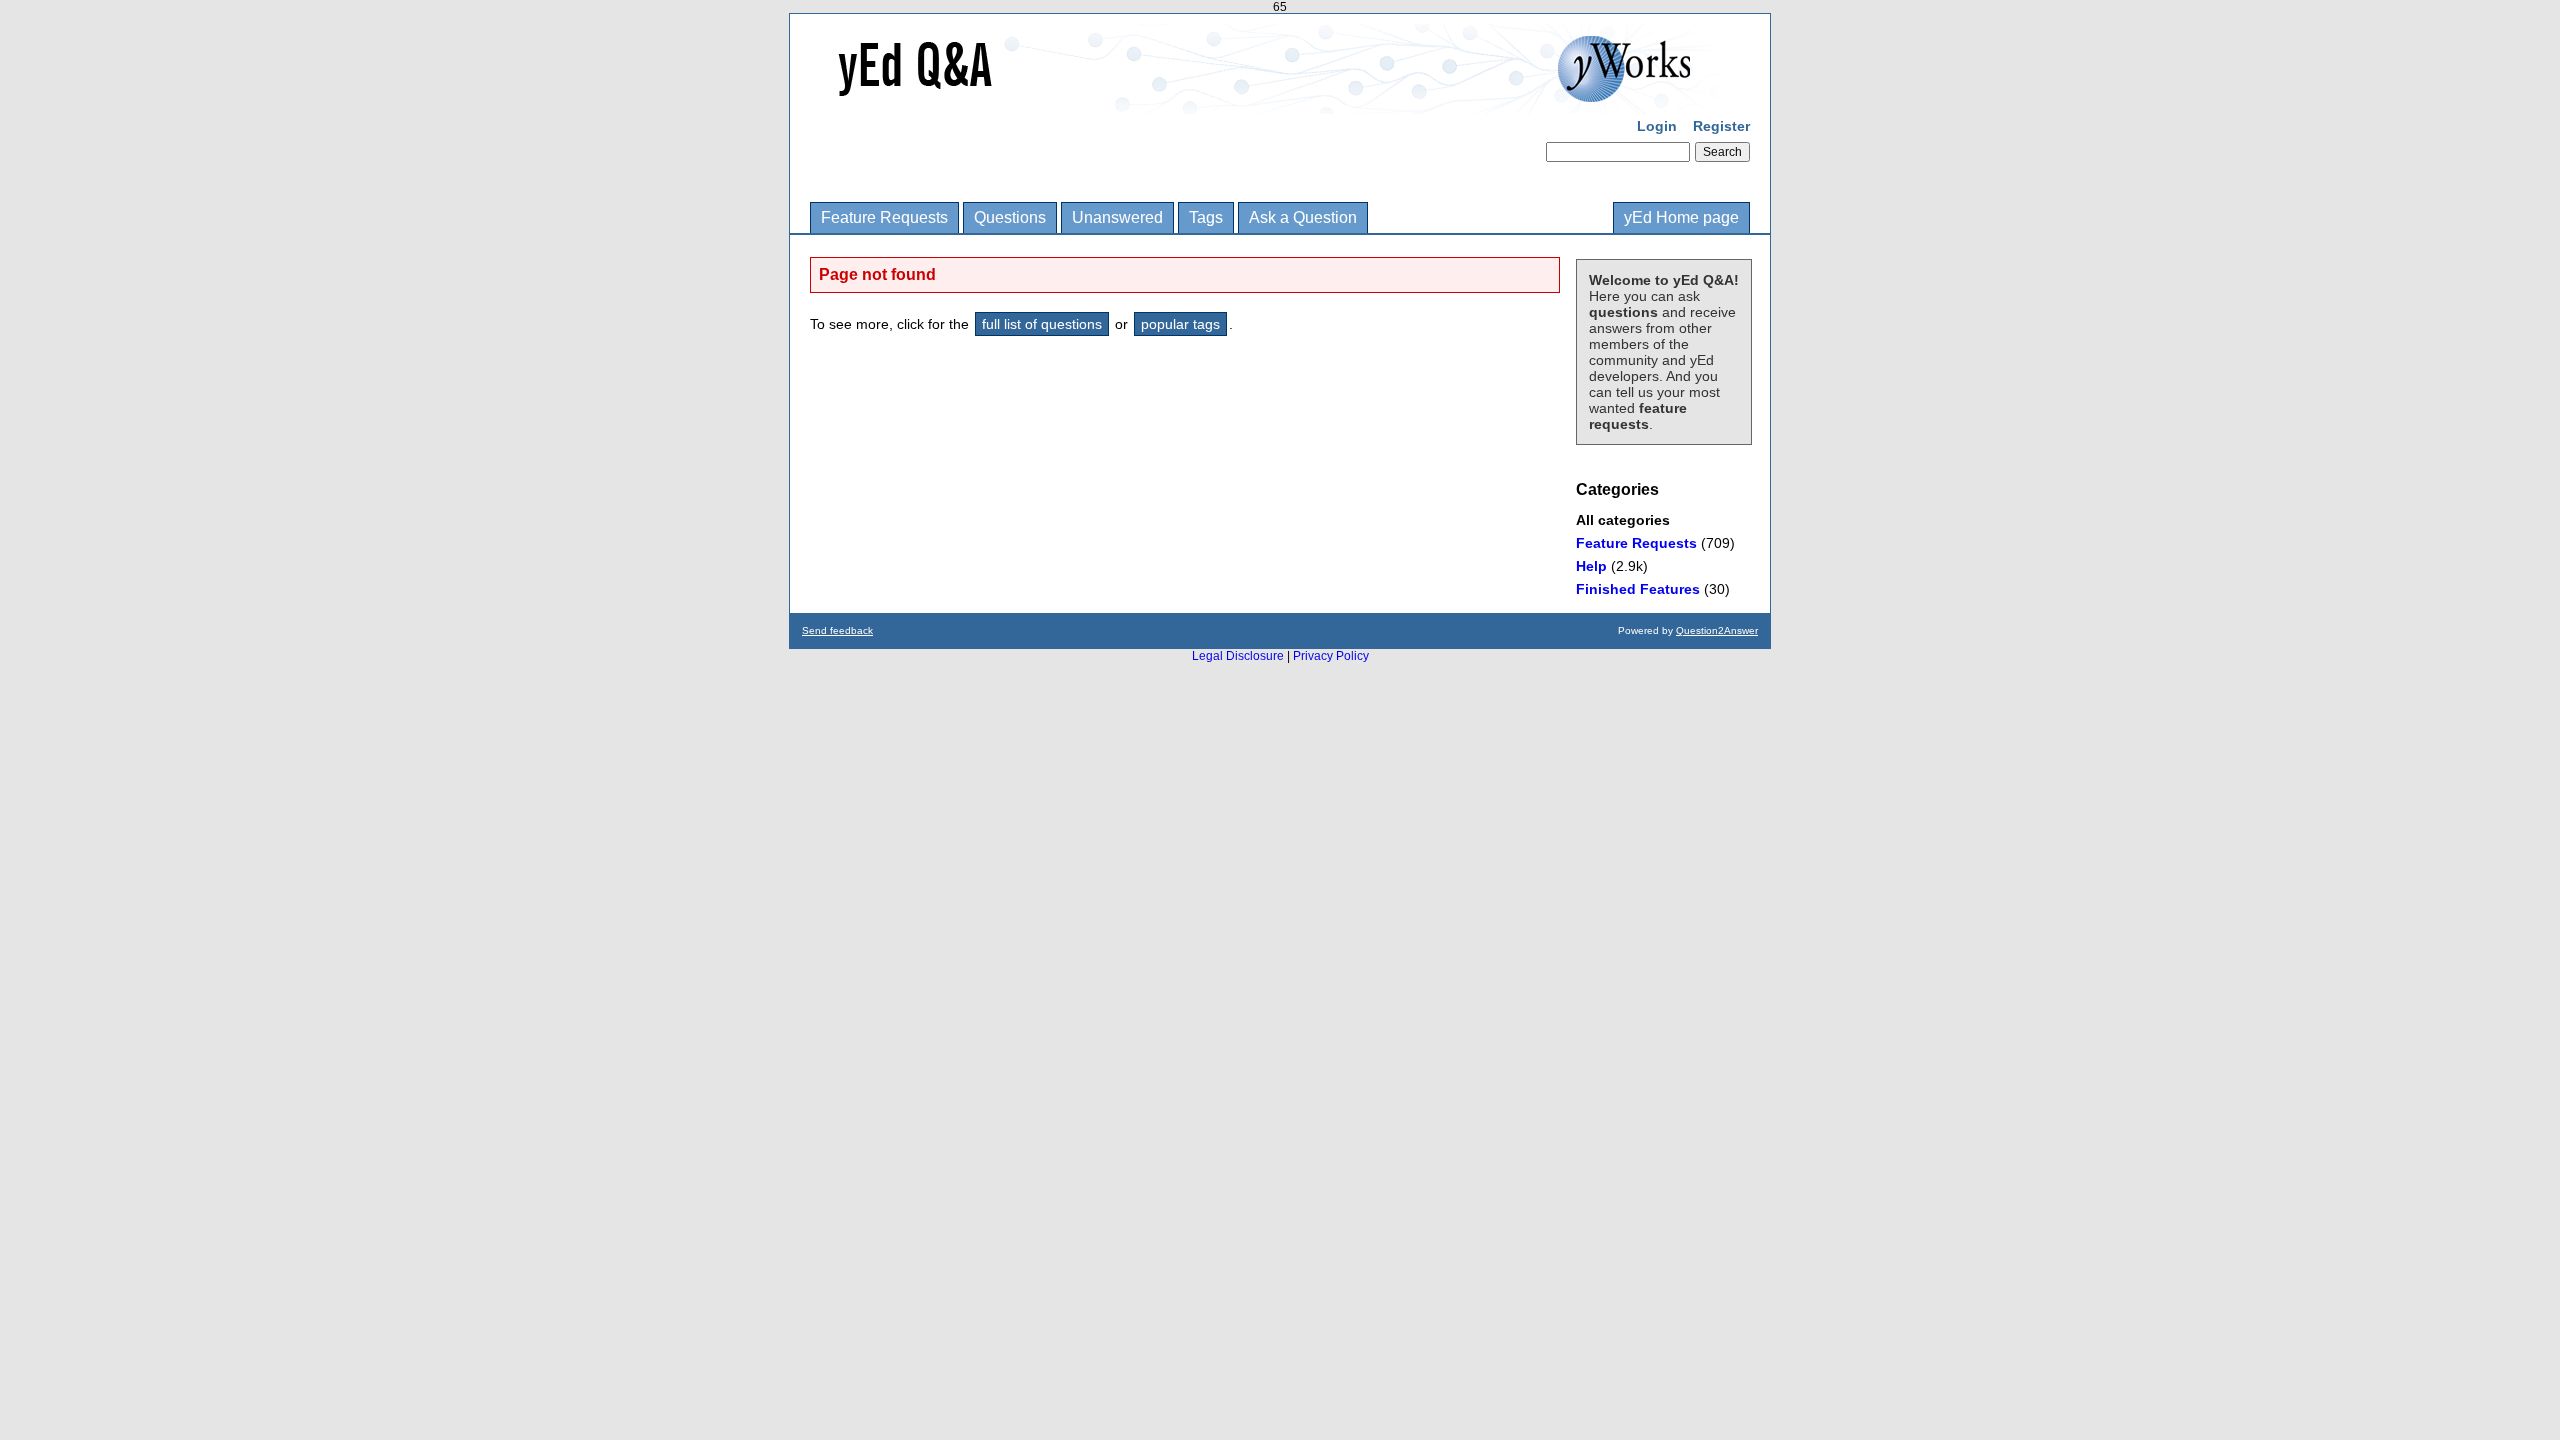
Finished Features (1638, 589)
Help (1591, 566)
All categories (1623, 520)
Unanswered (1117, 217)
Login (1657, 126)
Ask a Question (1303, 217)
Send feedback (837, 630)
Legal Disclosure (1238, 656)
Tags (1206, 217)
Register (1721, 126)
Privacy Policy (1331, 656)
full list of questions (1042, 324)
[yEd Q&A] (1265, 100)
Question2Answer (1717, 630)
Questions (1010, 217)
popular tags (1180, 324)
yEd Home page (1681, 217)
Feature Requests (884, 217)
